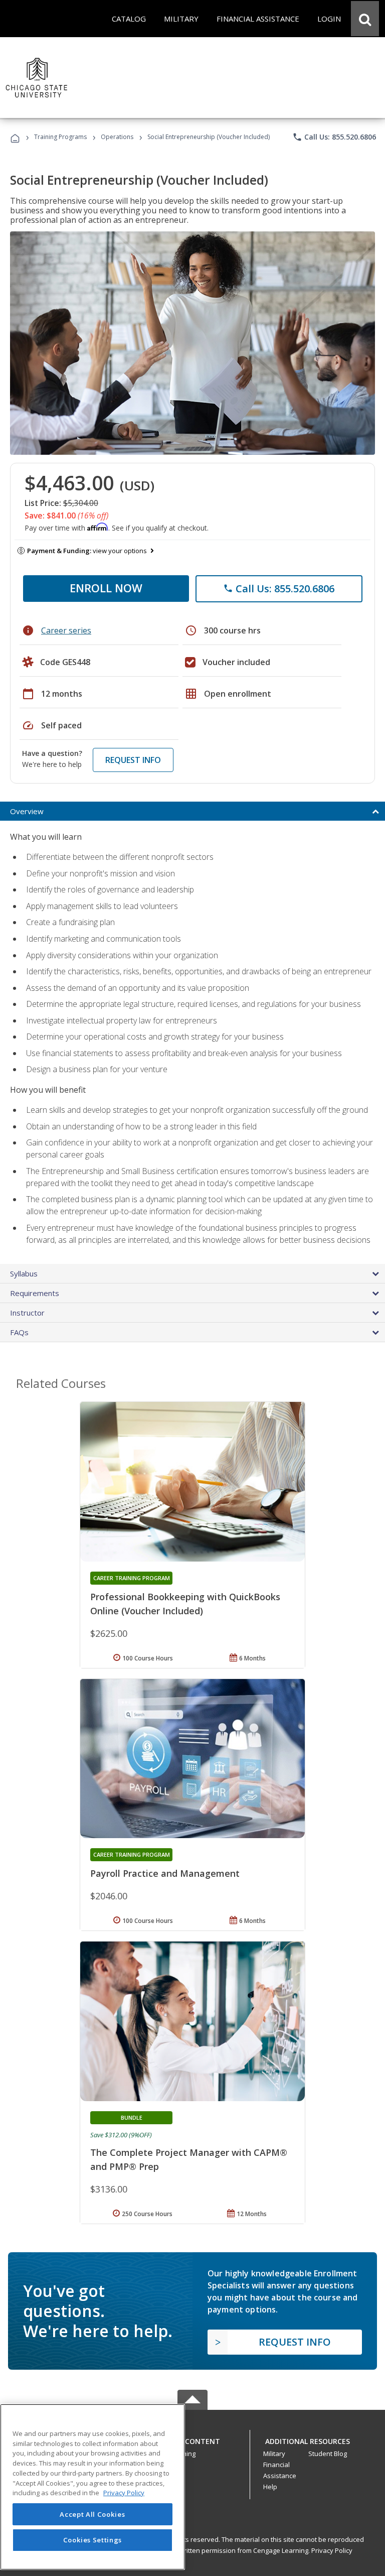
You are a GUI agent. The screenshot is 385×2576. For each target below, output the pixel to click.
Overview (27, 811)
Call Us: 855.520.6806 (334, 137)
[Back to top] (192, 2439)
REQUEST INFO (133, 760)
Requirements (35, 1293)
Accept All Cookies (92, 2514)
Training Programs (60, 137)
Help (270, 2487)
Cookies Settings (93, 2540)
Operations (117, 137)
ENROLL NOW (106, 588)
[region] (92, 2487)
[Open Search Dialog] (365, 19)
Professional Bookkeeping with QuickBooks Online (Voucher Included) (185, 1604)
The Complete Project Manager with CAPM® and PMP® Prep (189, 2159)
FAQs (19, 1332)
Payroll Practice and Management (165, 1873)
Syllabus (24, 1273)
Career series (66, 630)
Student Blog (328, 2454)
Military (274, 2454)
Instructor (27, 1313)
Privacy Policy (332, 2550)
